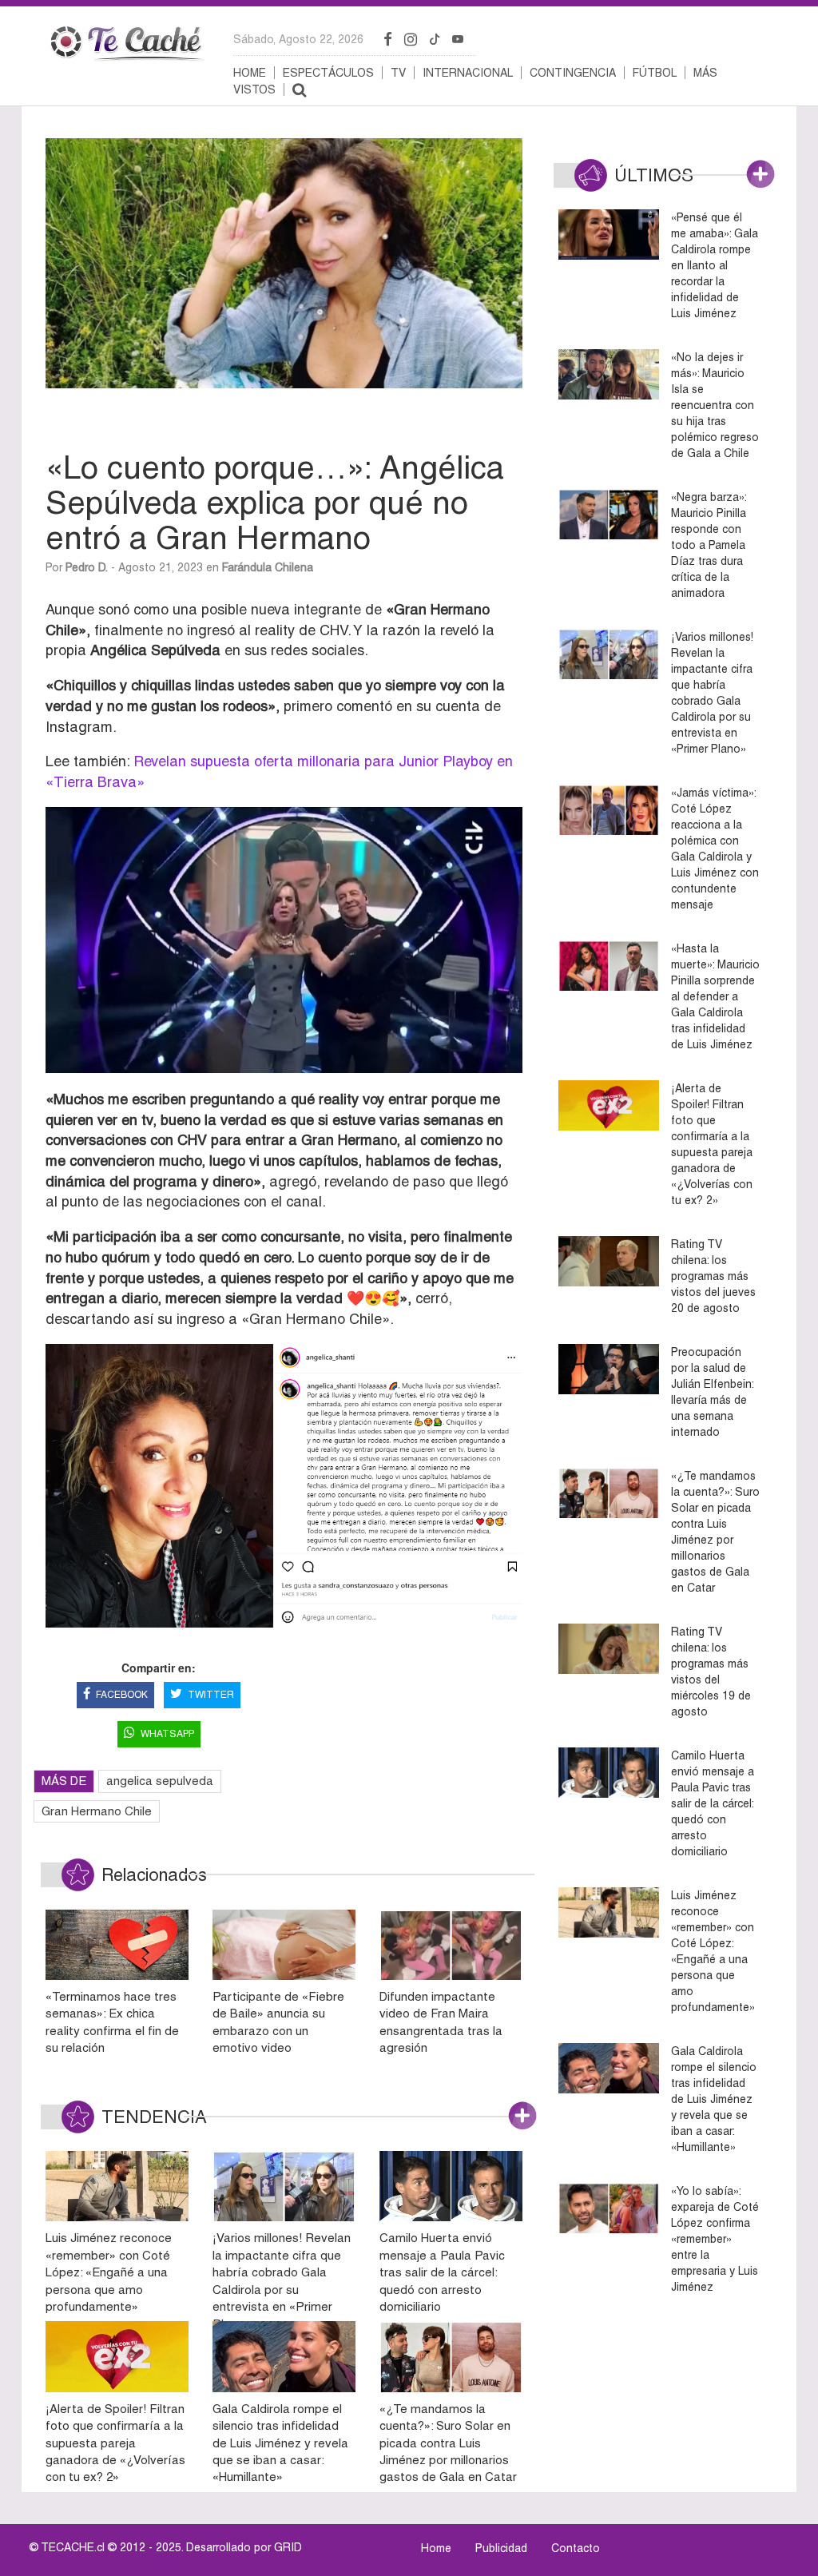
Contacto (576, 2548)
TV (398, 73)
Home (250, 73)
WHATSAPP (167, 1734)
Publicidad (501, 2548)
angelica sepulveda (160, 1781)
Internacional (468, 73)
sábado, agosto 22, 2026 (298, 39)
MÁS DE (64, 1781)
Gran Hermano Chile (97, 1811)
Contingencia (573, 73)
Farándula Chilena (268, 567)
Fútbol (655, 73)
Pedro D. (87, 567)
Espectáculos (328, 73)
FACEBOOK (122, 1695)
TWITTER (211, 1695)
